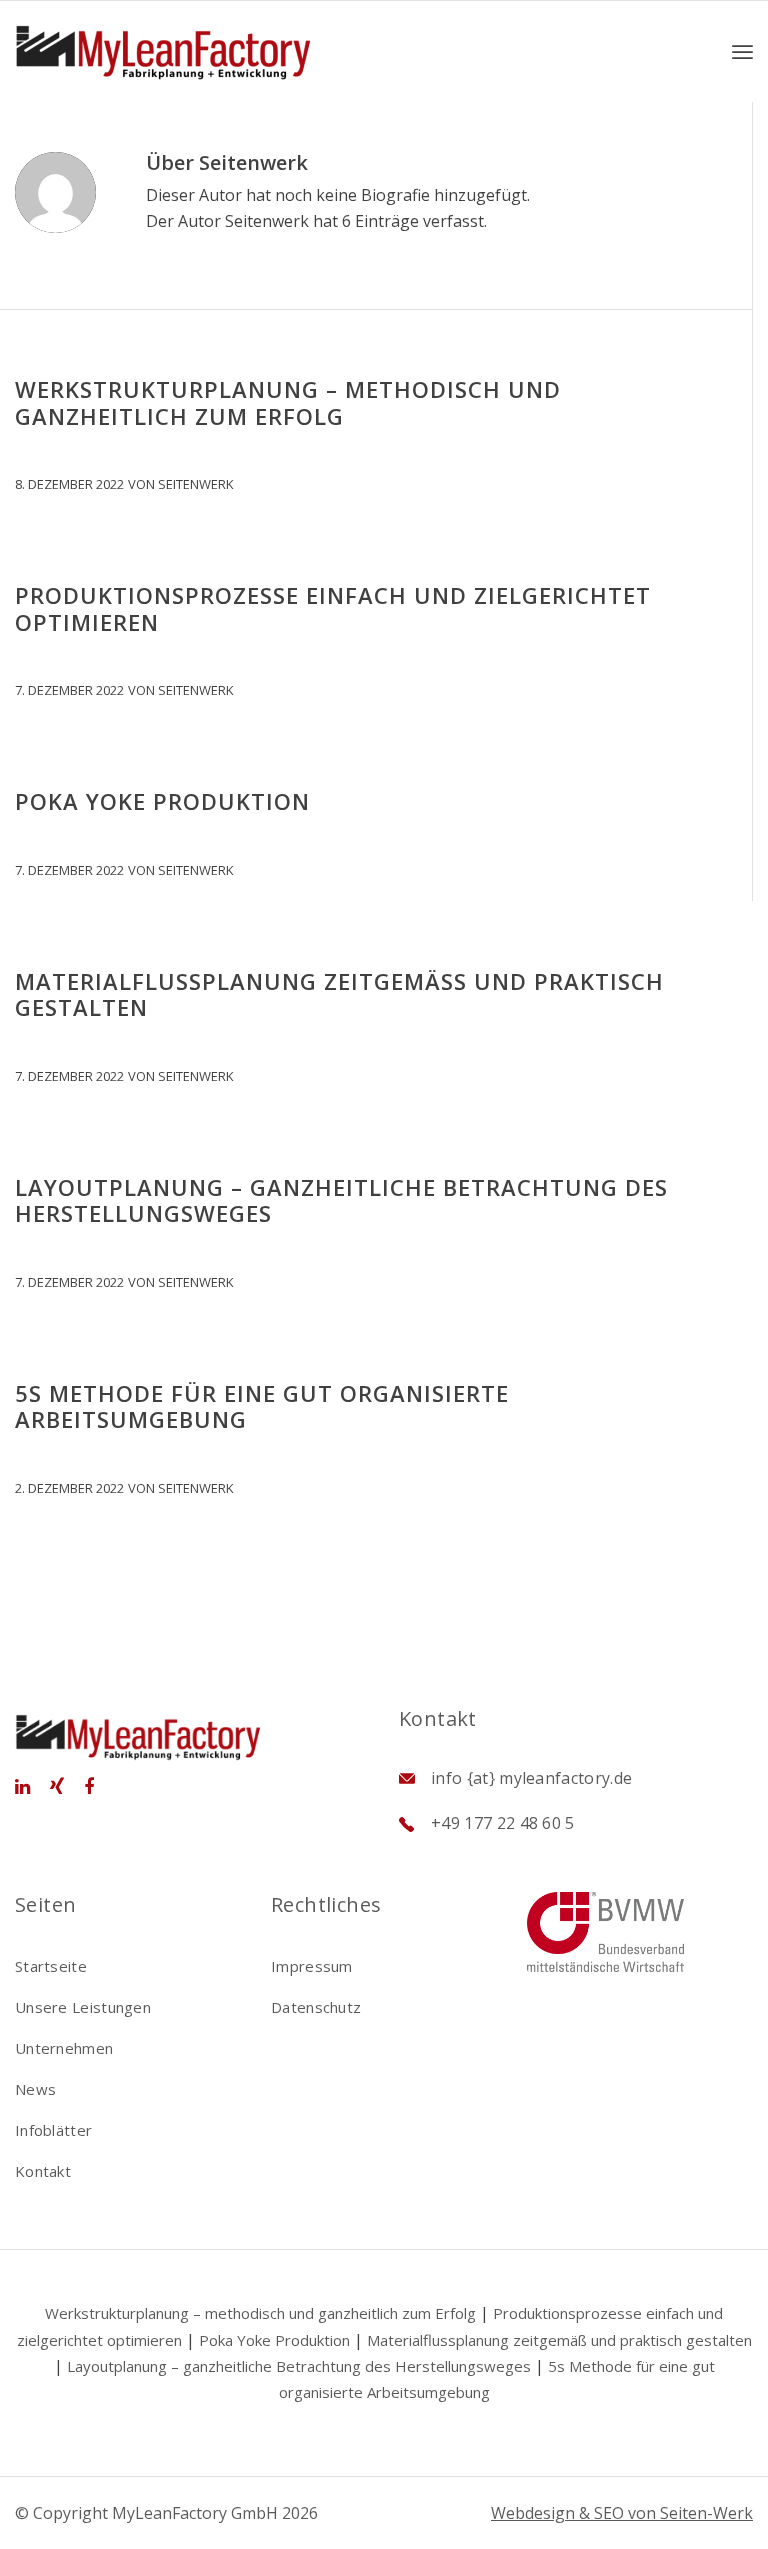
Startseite (51, 1966)
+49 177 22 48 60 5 (503, 1823)
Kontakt (43, 2171)
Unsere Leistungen (83, 2007)
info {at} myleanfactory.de (531, 1778)
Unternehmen (64, 2048)
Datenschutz (316, 2007)
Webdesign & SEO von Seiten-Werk (622, 2513)
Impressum (312, 1966)
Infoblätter (53, 2130)
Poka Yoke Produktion (162, 801)
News (35, 2089)
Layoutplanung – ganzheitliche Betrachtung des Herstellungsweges (341, 1200)
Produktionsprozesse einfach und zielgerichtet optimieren (333, 608)
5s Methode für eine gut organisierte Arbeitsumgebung (262, 1406)
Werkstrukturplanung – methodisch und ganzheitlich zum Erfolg (288, 402)
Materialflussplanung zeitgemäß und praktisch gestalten (339, 994)
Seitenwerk (196, 484)
